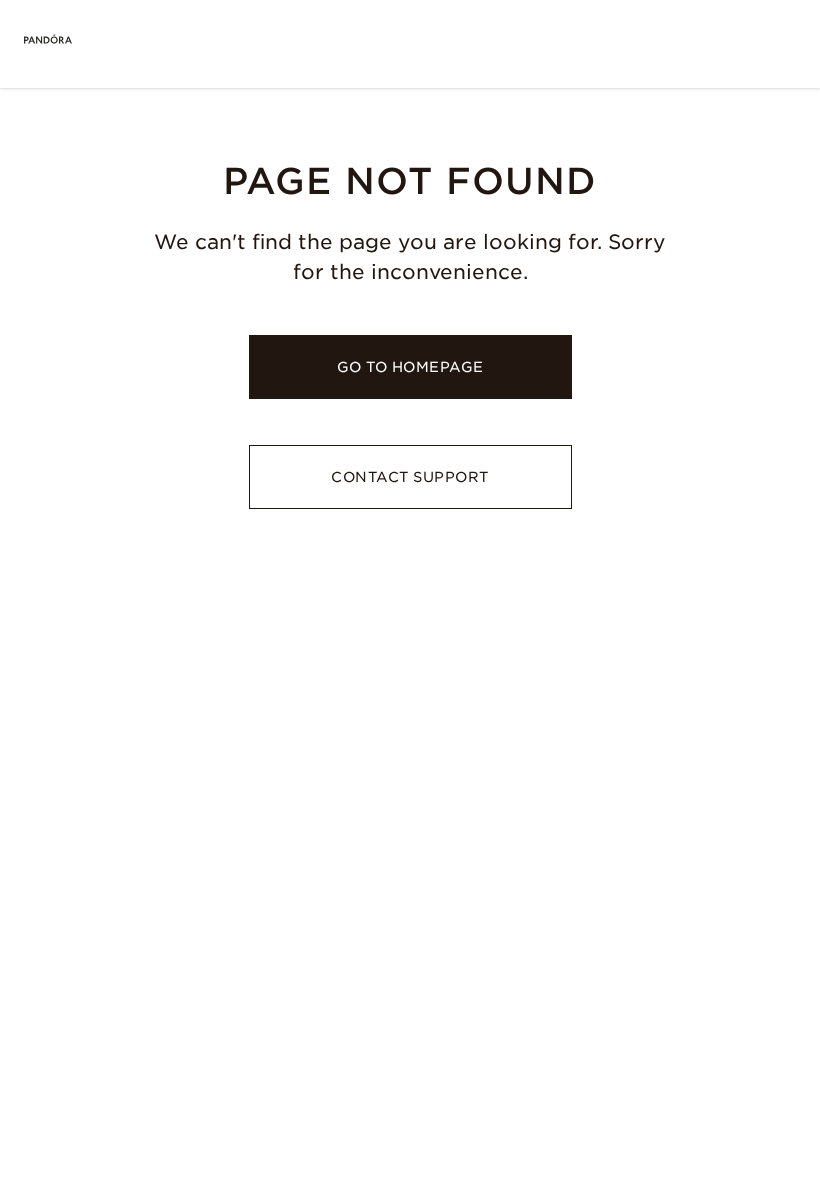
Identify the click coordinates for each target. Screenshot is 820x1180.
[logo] (48, 40)
